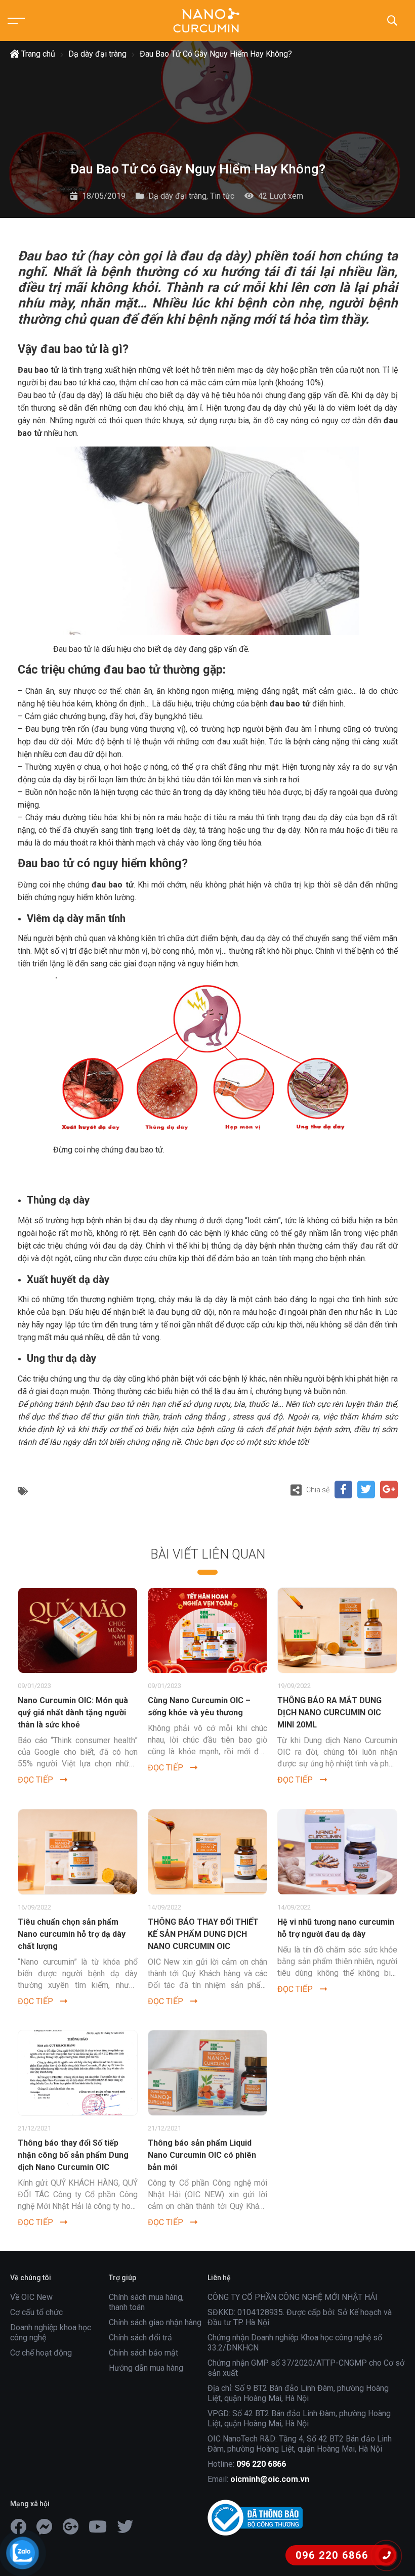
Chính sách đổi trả (140, 2338)
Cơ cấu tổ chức (36, 2312)
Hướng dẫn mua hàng (146, 2368)
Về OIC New (31, 2297)
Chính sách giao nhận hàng (155, 2322)
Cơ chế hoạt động (41, 2353)
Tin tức (222, 196)
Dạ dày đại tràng (97, 54)
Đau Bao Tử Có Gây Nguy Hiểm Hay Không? (216, 54)
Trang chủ (37, 54)
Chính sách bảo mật (143, 2353)
